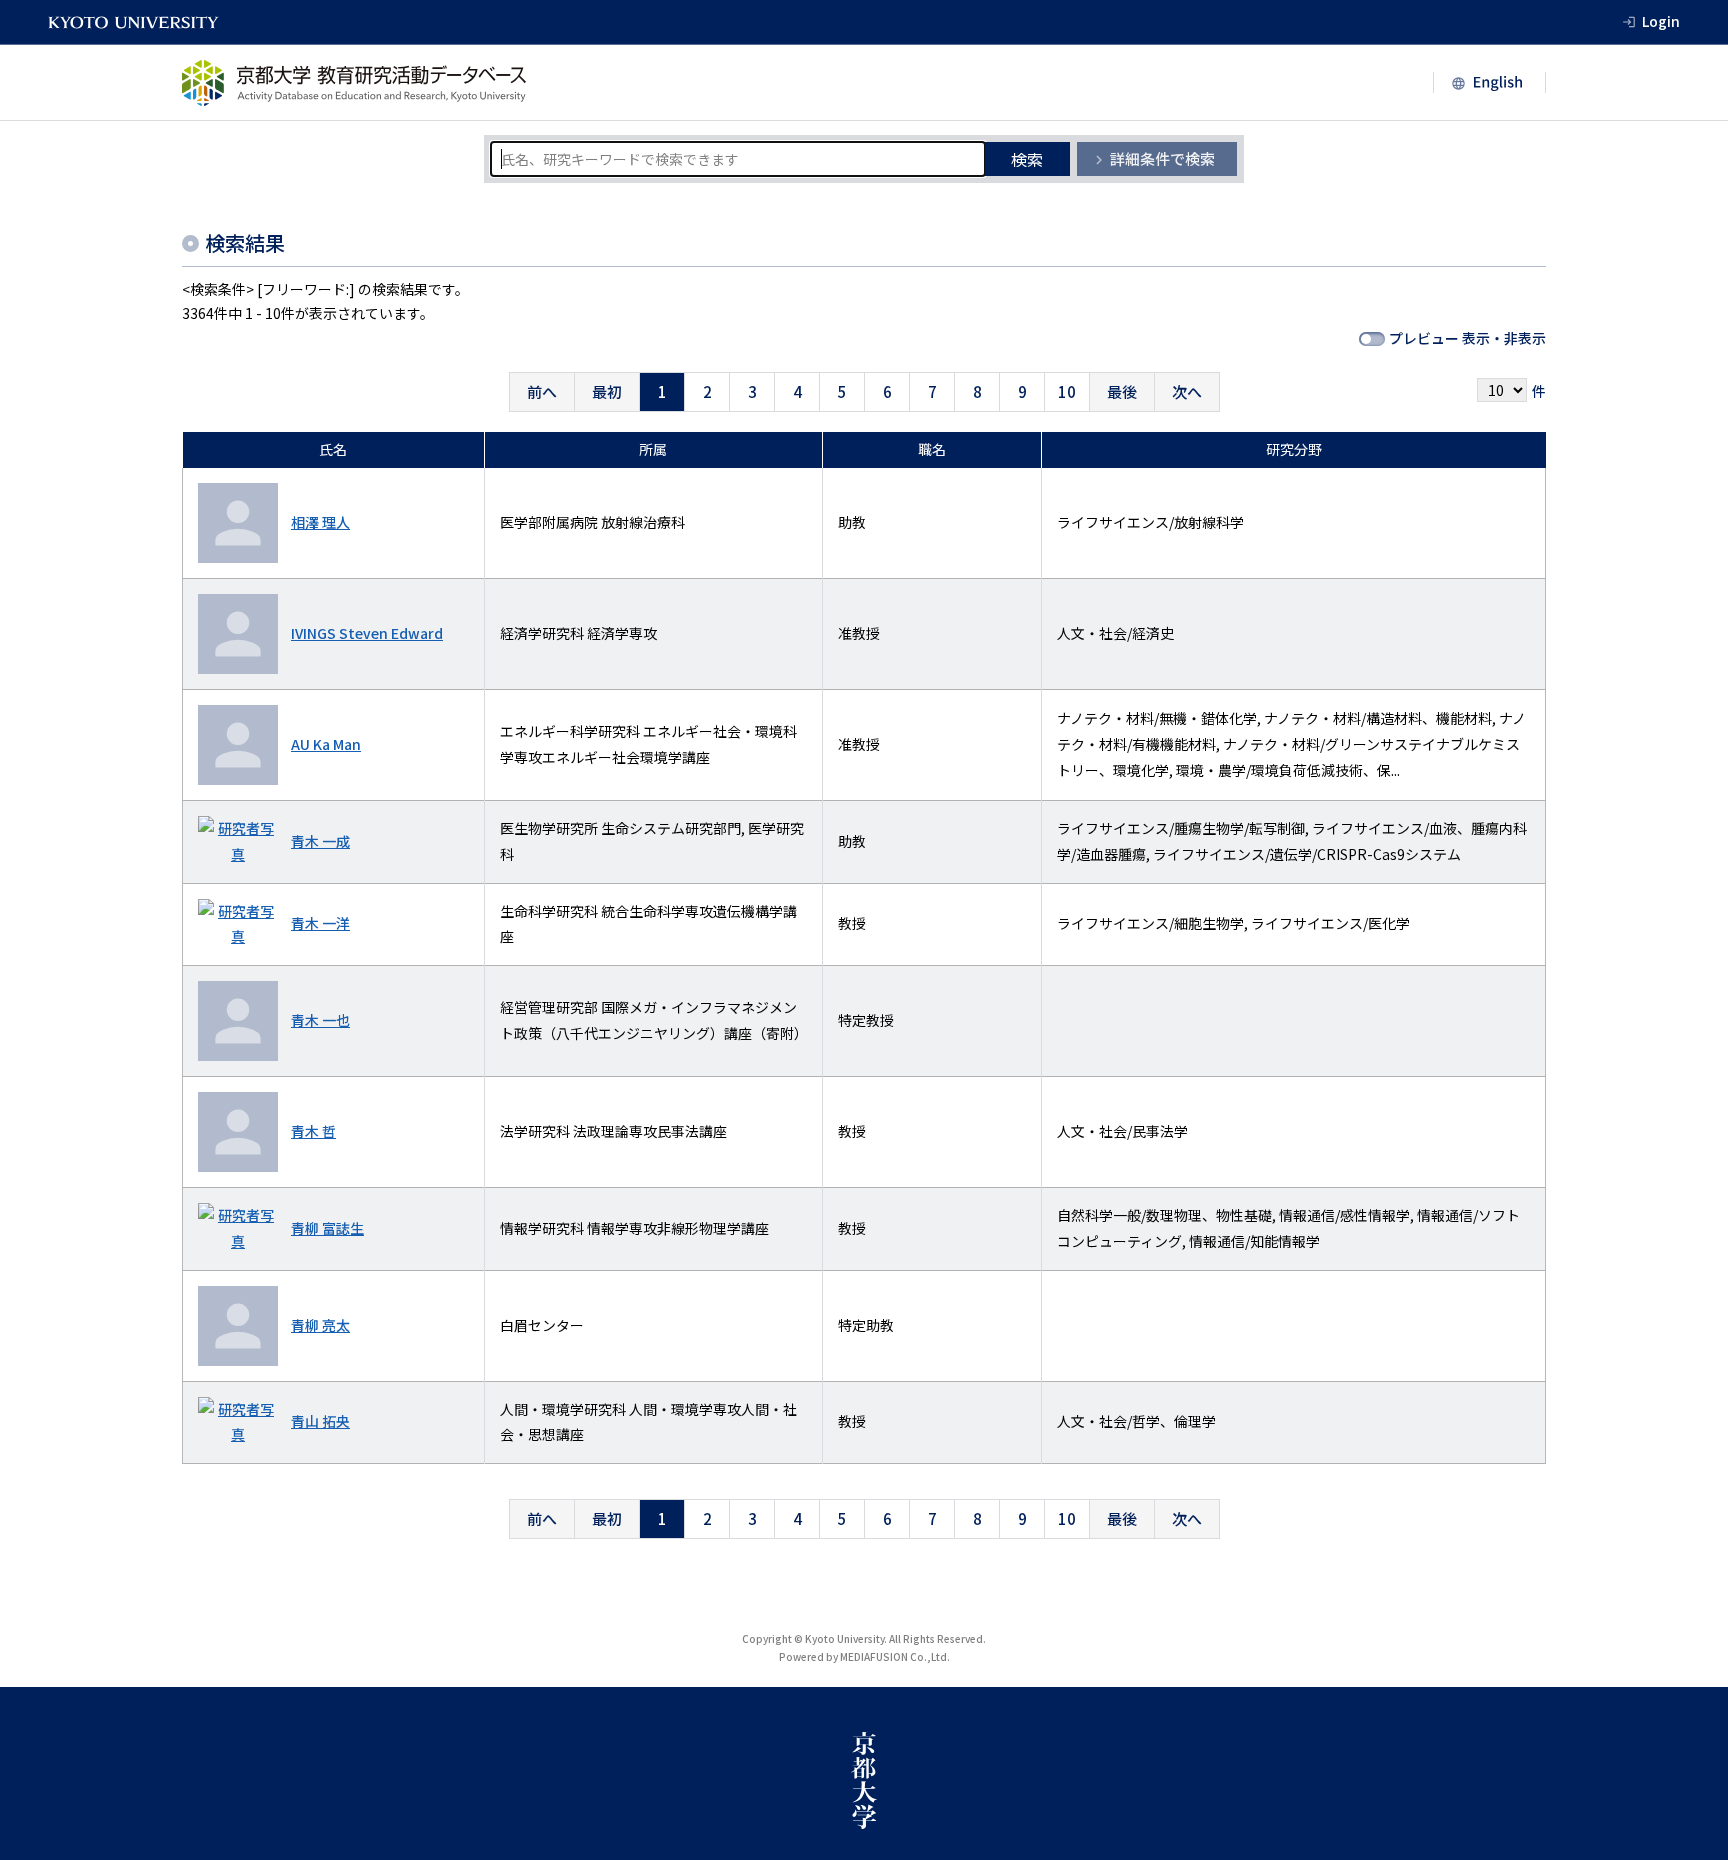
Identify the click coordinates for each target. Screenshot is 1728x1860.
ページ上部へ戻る (1690, 1649)
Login (1661, 21)
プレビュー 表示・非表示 (1467, 338)
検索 (1027, 159)
